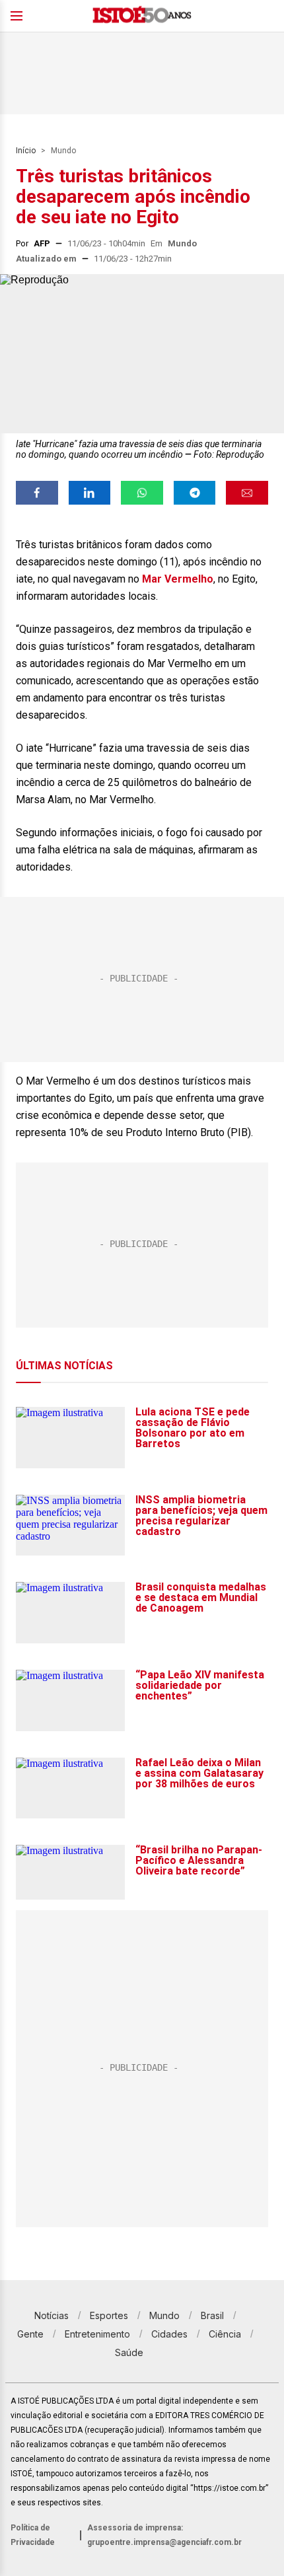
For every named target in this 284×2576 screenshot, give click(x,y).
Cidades (169, 2334)
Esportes (109, 2315)
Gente (30, 2334)
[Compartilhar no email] (247, 493)
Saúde (129, 2352)
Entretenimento (97, 2334)
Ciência (225, 2334)
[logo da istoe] (142, 16)
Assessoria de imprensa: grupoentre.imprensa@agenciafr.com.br (164, 2535)
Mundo (63, 151)
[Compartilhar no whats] (142, 493)
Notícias (52, 2315)
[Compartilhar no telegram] (195, 493)
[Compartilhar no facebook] (37, 493)
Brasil (212, 2315)
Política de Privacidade (33, 2535)
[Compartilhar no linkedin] (90, 493)
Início (26, 151)
